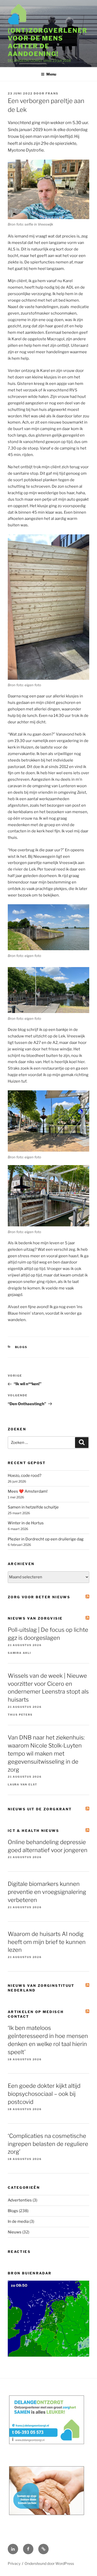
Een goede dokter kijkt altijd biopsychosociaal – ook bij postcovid (44, 2094)
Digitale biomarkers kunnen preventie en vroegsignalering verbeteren (47, 1892)
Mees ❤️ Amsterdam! (28, 1491)
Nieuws (15, 2232)
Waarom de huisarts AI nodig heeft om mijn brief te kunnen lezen (47, 1942)
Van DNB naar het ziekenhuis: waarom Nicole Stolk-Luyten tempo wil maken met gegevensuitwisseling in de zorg (46, 1753)
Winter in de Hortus (26, 1523)
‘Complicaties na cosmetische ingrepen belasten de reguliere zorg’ (48, 2144)
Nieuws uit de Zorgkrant (40, 1809)
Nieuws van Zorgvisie (35, 1618)
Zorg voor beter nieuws (39, 1597)
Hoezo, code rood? (25, 1476)
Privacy (14, 2563)
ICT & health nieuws (33, 1831)
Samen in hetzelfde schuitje (33, 1507)
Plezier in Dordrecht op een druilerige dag (46, 1539)
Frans (52, 93)
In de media (18, 2221)
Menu (51, 74)
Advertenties (20, 2200)
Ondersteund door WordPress (49, 2563)
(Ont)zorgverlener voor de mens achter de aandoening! (48, 42)
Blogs (21, 1347)
